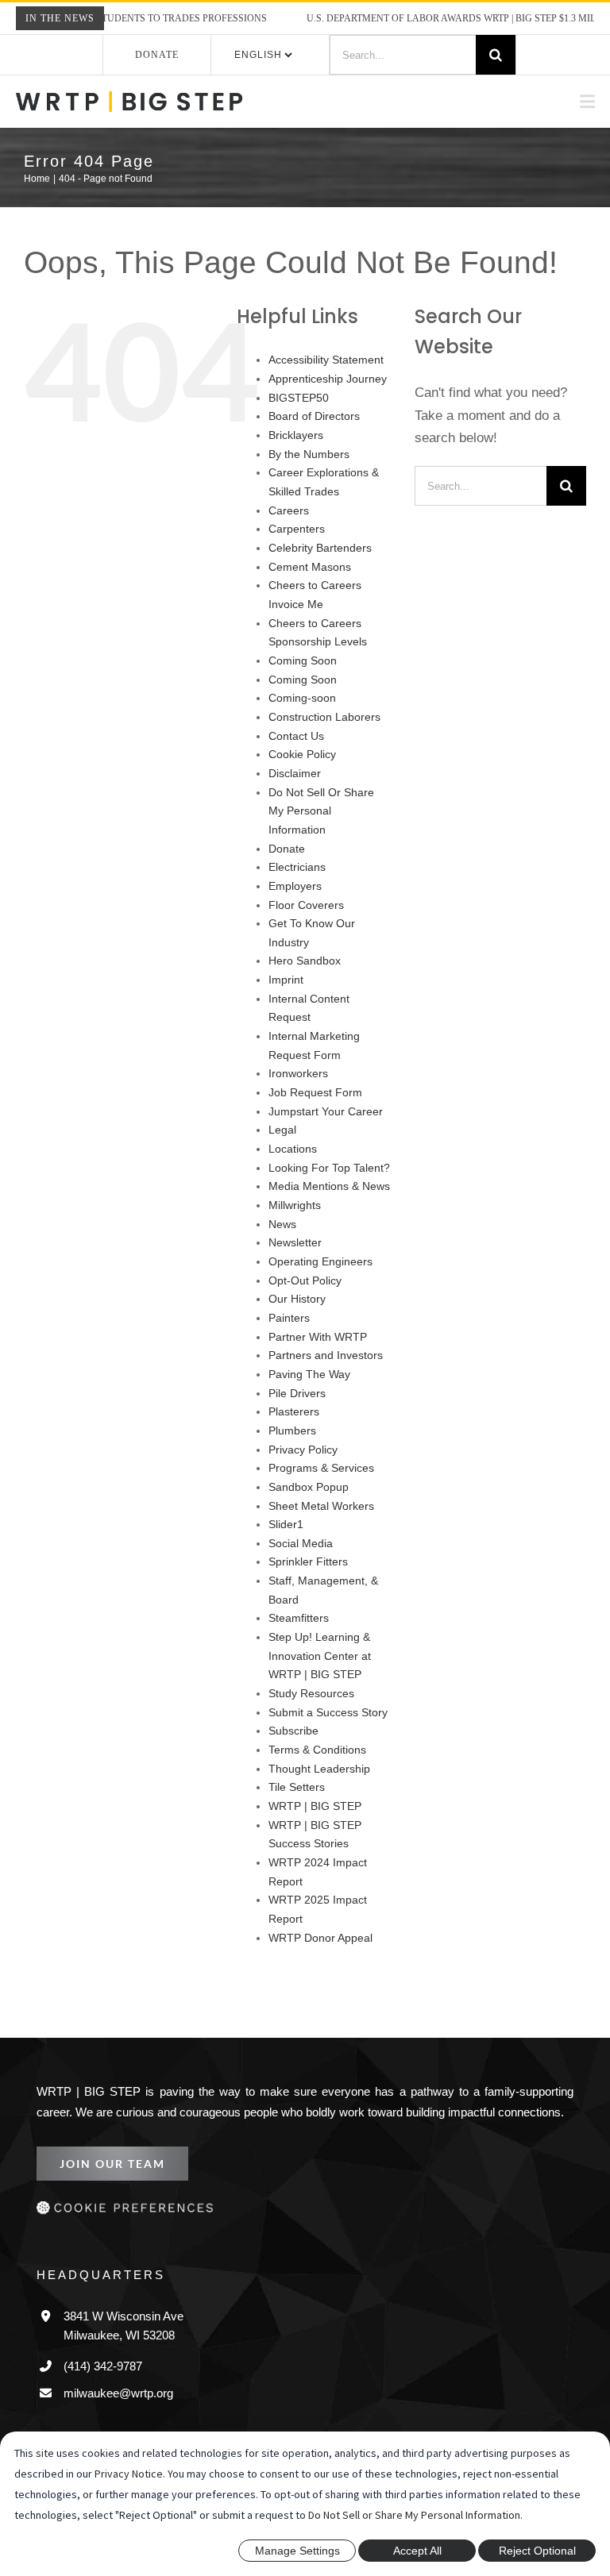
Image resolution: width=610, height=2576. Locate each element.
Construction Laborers (324, 748)
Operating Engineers (319, 1275)
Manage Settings (297, 2551)
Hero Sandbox (303, 974)
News (282, 1236)
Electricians (297, 880)
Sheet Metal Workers (320, 1518)
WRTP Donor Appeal (320, 1950)
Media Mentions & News (329, 1199)
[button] (305, 2223)
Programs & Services (319, 1481)
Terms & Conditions (317, 1763)
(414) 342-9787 (106, 2378)
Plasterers (293, 1425)
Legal (281, 1143)
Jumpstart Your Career (325, 1124)
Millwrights (297, 1218)
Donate (157, 54)
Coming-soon (302, 730)
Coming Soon (301, 692)
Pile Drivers (298, 1405)
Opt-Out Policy (306, 1293)
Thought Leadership (317, 1781)
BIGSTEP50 (297, 429)
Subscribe (293, 1744)
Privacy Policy (304, 1462)
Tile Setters (296, 1800)
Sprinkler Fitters (309, 1575)
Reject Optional (537, 2551)
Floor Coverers (306, 917)
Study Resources (309, 1706)
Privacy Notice (129, 2474)
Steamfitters (298, 1631)
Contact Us (296, 767)
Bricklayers (296, 467)
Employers (295, 899)
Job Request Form (313, 1105)
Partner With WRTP (318, 1349)
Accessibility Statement (326, 392)
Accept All (417, 2551)
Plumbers (292, 1444)
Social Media (300, 1556)
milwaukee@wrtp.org (119, 2405)
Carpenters (296, 561)
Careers (288, 542)
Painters (289, 1331)
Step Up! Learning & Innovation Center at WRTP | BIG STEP (319, 1669)
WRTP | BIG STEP (311, 1819)
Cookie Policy (303, 786)
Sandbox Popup (307, 1500)
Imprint (287, 993)
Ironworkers (299, 1086)
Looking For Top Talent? (326, 1180)
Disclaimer (295, 805)
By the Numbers (308, 485)
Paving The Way (307, 1387)
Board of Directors (315, 448)
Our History (298, 1312)
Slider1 (286, 1537)
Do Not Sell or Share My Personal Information (414, 2515)
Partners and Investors (324, 1368)
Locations (292, 1162)
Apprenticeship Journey (328, 411)
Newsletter (296, 1255)
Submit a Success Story (324, 1725)
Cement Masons (308, 598)
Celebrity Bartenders (320, 579)
